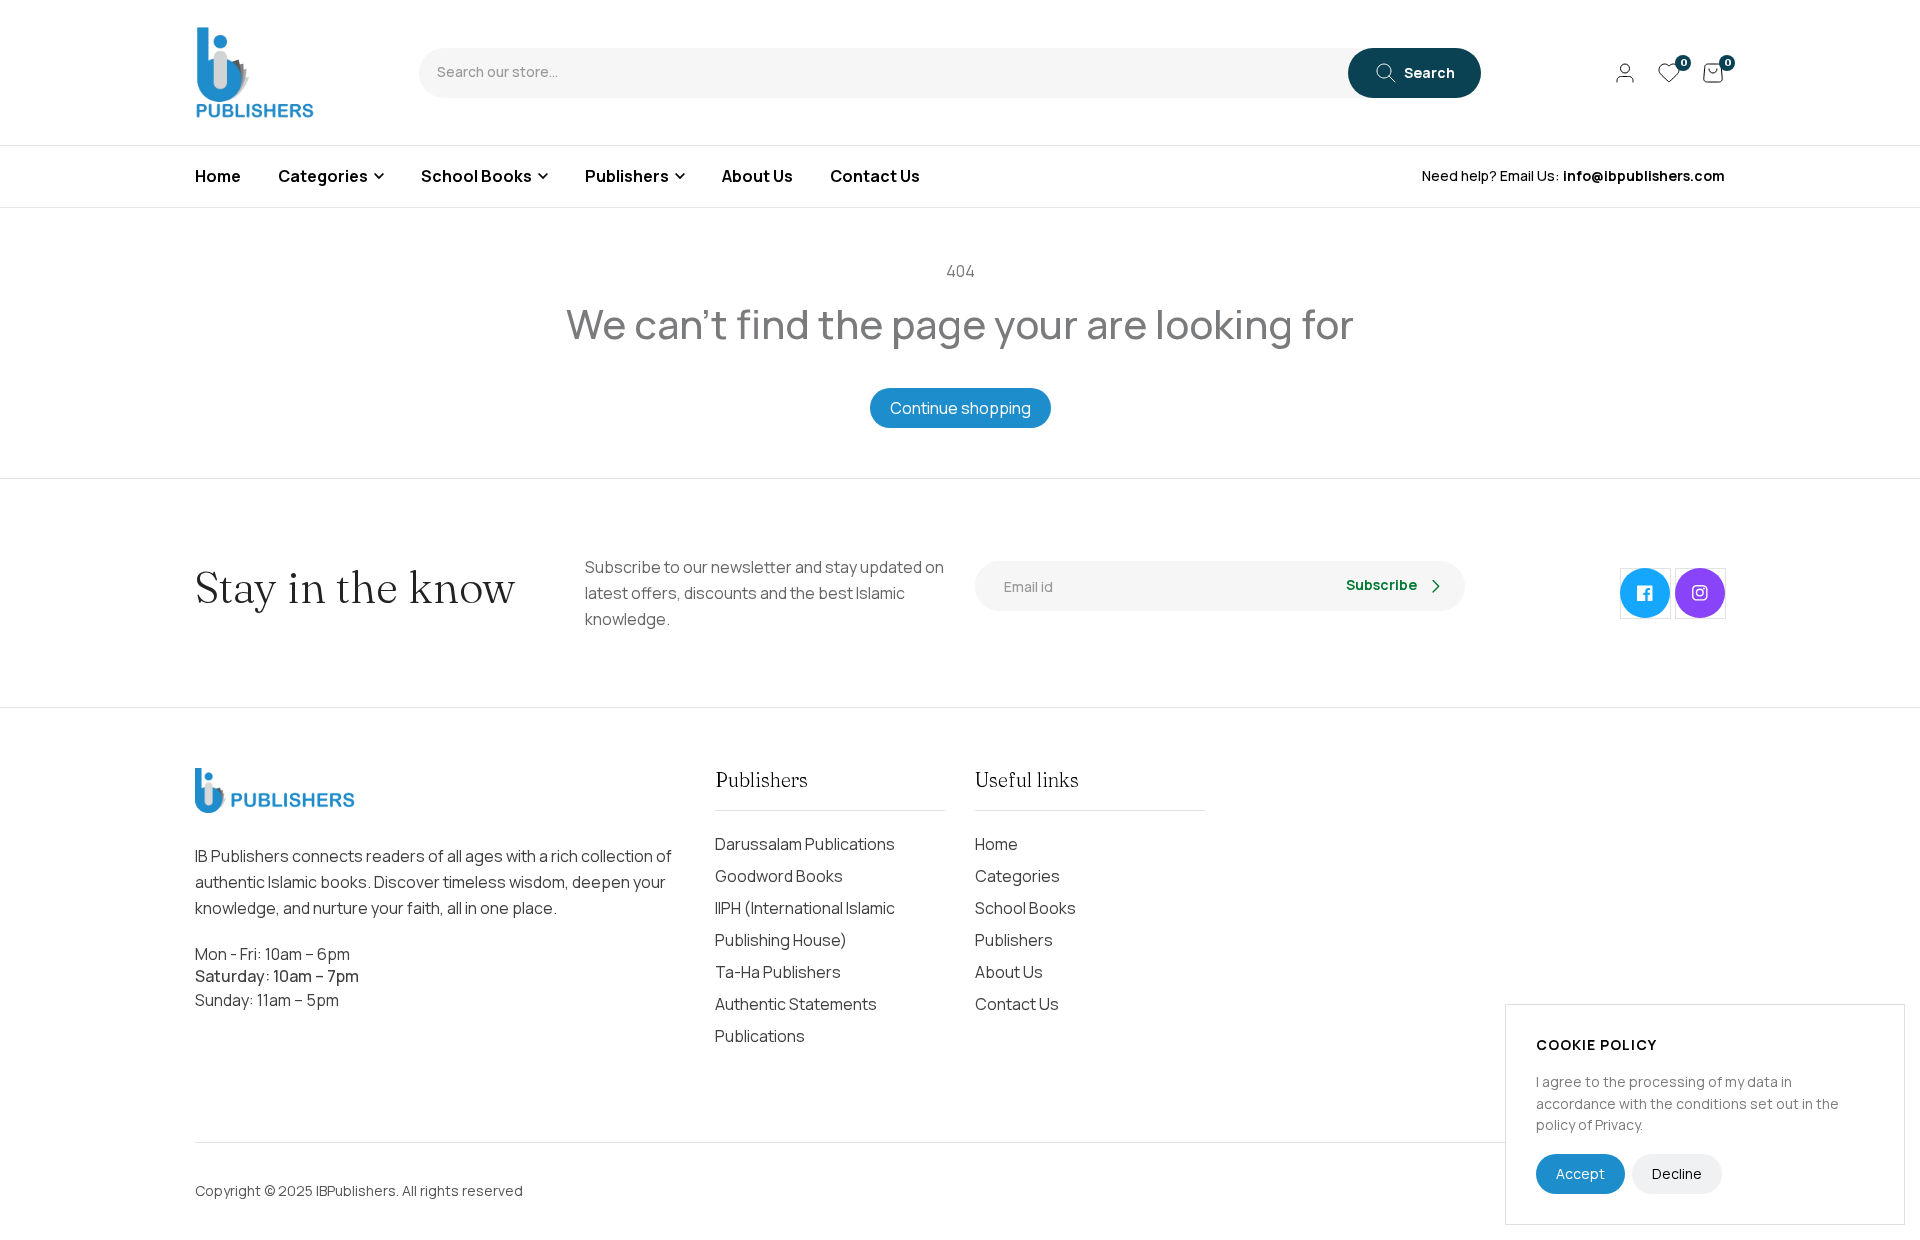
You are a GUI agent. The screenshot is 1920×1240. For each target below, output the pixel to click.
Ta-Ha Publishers (778, 972)
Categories (323, 176)
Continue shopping (960, 408)
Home (996, 844)
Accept (1580, 1173)
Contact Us (1017, 1004)
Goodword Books (779, 876)
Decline (1677, 1173)
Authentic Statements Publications (796, 1020)
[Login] (1625, 73)
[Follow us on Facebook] (1645, 593)
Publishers (627, 176)
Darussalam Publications (805, 844)
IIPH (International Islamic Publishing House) (805, 924)
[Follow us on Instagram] (1700, 593)
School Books (476, 176)
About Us (1009, 972)
